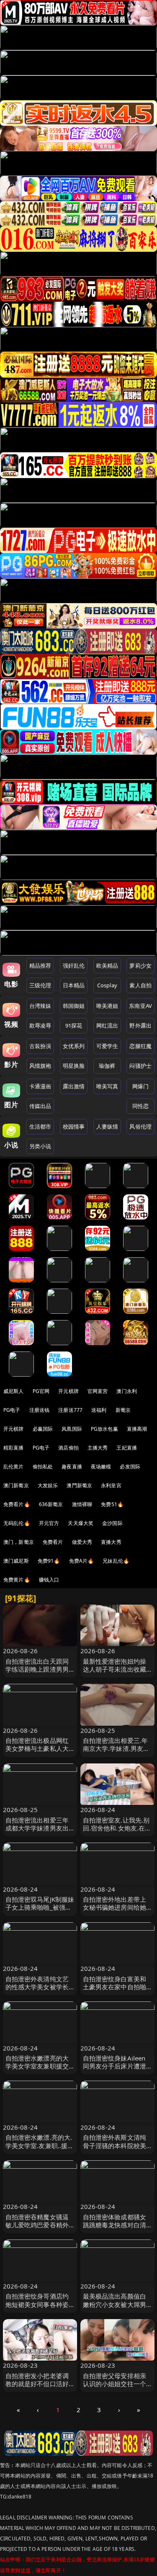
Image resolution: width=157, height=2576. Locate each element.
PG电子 (12, 1410)
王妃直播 (127, 1448)
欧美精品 (107, 966)
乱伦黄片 (14, 1467)
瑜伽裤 (107, 1066)
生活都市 (40, 1126)
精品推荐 (40, 966)
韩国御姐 (74, 1006)
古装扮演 (40, 1046)
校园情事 (74, 1126)
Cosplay (107, 985)
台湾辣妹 (40, 1006)
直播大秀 (111, 1542)
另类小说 (40, 1146)
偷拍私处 (43, 1467)
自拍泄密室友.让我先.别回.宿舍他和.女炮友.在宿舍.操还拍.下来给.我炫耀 (117, 1828)
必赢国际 (43, 1429)
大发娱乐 (48, 1485)
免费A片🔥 (82, 1561)
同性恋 (140, 1106)
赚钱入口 (49, 1580)
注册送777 (70, 1410)
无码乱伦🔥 (17, 1523)
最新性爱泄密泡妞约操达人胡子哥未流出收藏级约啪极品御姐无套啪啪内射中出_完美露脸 (115, 1673)
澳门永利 (127, 1391)
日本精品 (74, 985)
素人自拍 (140, 985)
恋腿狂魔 (140, 1046)
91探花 (74, 1025)
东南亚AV (140, 1006)
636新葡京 (51, 1504)
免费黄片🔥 (17, 1580)
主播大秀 (98, 1448)
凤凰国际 (72, 1429)
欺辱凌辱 (40, 1025)
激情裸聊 (82, 1504)
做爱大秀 (82, 1542)
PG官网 (41, 1391)
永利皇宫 (111, 1485)
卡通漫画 (40, 1086)
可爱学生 (107, 1046)
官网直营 (98, 1391)
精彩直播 (14, 1448)
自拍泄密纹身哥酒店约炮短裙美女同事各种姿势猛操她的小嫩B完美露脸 (39, 2308)
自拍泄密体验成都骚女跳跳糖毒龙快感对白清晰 (115, 2225)
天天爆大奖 (81, 1523)
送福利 (99, 1410)
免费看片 (53, 1542)
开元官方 (49, 1523)
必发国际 (130, 1467)
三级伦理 (40, 985)
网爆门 (140, 1086)
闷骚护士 (140, 1066)
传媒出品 (40, 1106)
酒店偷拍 (68, 1448)
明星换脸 (74, 1066)
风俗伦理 (140, 1126)
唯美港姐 (107, 1006)
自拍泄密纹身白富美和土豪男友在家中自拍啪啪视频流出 (115, 1987)
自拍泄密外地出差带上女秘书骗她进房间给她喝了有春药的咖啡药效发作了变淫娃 (115, 1911)
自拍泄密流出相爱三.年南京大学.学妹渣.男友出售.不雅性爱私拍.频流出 (116, 1748)
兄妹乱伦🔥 (116, 1561)
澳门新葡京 (16, 1485)
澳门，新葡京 (19, 1542)
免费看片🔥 (17, 1504)
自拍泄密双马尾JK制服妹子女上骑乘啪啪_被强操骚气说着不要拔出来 (40, 1907)
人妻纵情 (107, 1126)
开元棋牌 (68, 1391)
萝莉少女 (140, 966)
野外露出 (140, 1025)
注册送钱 (40, 1410)
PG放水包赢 (104, 1429)
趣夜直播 (72, 1467)
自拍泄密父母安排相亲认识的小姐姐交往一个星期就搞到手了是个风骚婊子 (115, 2388)
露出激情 (74, 1086)
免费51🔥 (112, 1504)
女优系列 (74, 1046)
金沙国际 (112, 1523)
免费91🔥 (49, 1561)
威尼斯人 (14, 1391)
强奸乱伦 (74, 966)
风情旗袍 (40, 1066)
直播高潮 (137, 1429)
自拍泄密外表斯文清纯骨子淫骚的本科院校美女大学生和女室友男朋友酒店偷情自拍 (115, 2149)
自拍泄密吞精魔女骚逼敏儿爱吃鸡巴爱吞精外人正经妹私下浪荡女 (37, 2225)
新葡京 (123, 1410)
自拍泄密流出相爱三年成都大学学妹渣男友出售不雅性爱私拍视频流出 (37, 1832)
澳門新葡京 (79, 1485)
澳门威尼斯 (16, 1561)
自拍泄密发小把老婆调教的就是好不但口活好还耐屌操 (37, 2384)
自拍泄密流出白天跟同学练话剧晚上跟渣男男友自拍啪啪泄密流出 (37, 1669)
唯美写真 (107, 1086)
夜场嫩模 (101, 1467)
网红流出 (107, 1025)
